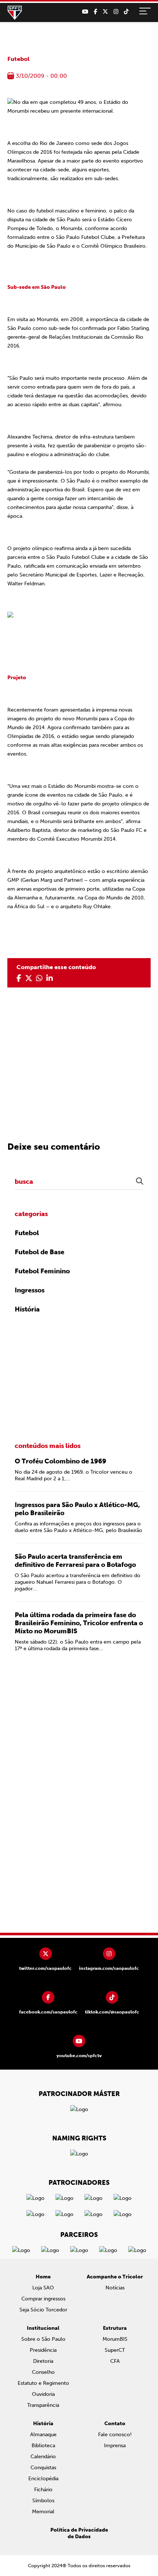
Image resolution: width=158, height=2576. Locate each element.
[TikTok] (126, 12)
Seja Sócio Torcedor (43, 2310)
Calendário (43, 2457)
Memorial (43, 2512)
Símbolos (43, 2501)
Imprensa (115, 2446)
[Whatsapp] (39, 978)
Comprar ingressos (43, 2299)
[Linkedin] (50, 978)
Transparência (43, 2405)
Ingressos (30, 1290)
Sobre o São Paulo (43, 2339)
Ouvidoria (43, 2394)
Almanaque (43, 2435)
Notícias (115, 2288)
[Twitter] (105, 12)
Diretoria (43, 2361)
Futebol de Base (39, 1252)
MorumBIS (115, 2339)
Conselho (43, 2372)
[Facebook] (95, 12)
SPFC (15, 13)
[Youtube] (85, 12)
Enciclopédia (43, 2479)
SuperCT (115, 2350)
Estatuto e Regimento (43, 2383)
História (27, 1309)
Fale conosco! (115, 2435)
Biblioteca (43, 2446)
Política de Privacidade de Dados (79, 2533)
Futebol (18, 59)
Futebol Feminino (42, 1271)
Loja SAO (43, 2288)
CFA (115, 2361)
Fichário (43, 2490)
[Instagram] (116, 12)
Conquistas (43, 2468)
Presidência (43, 2350)
